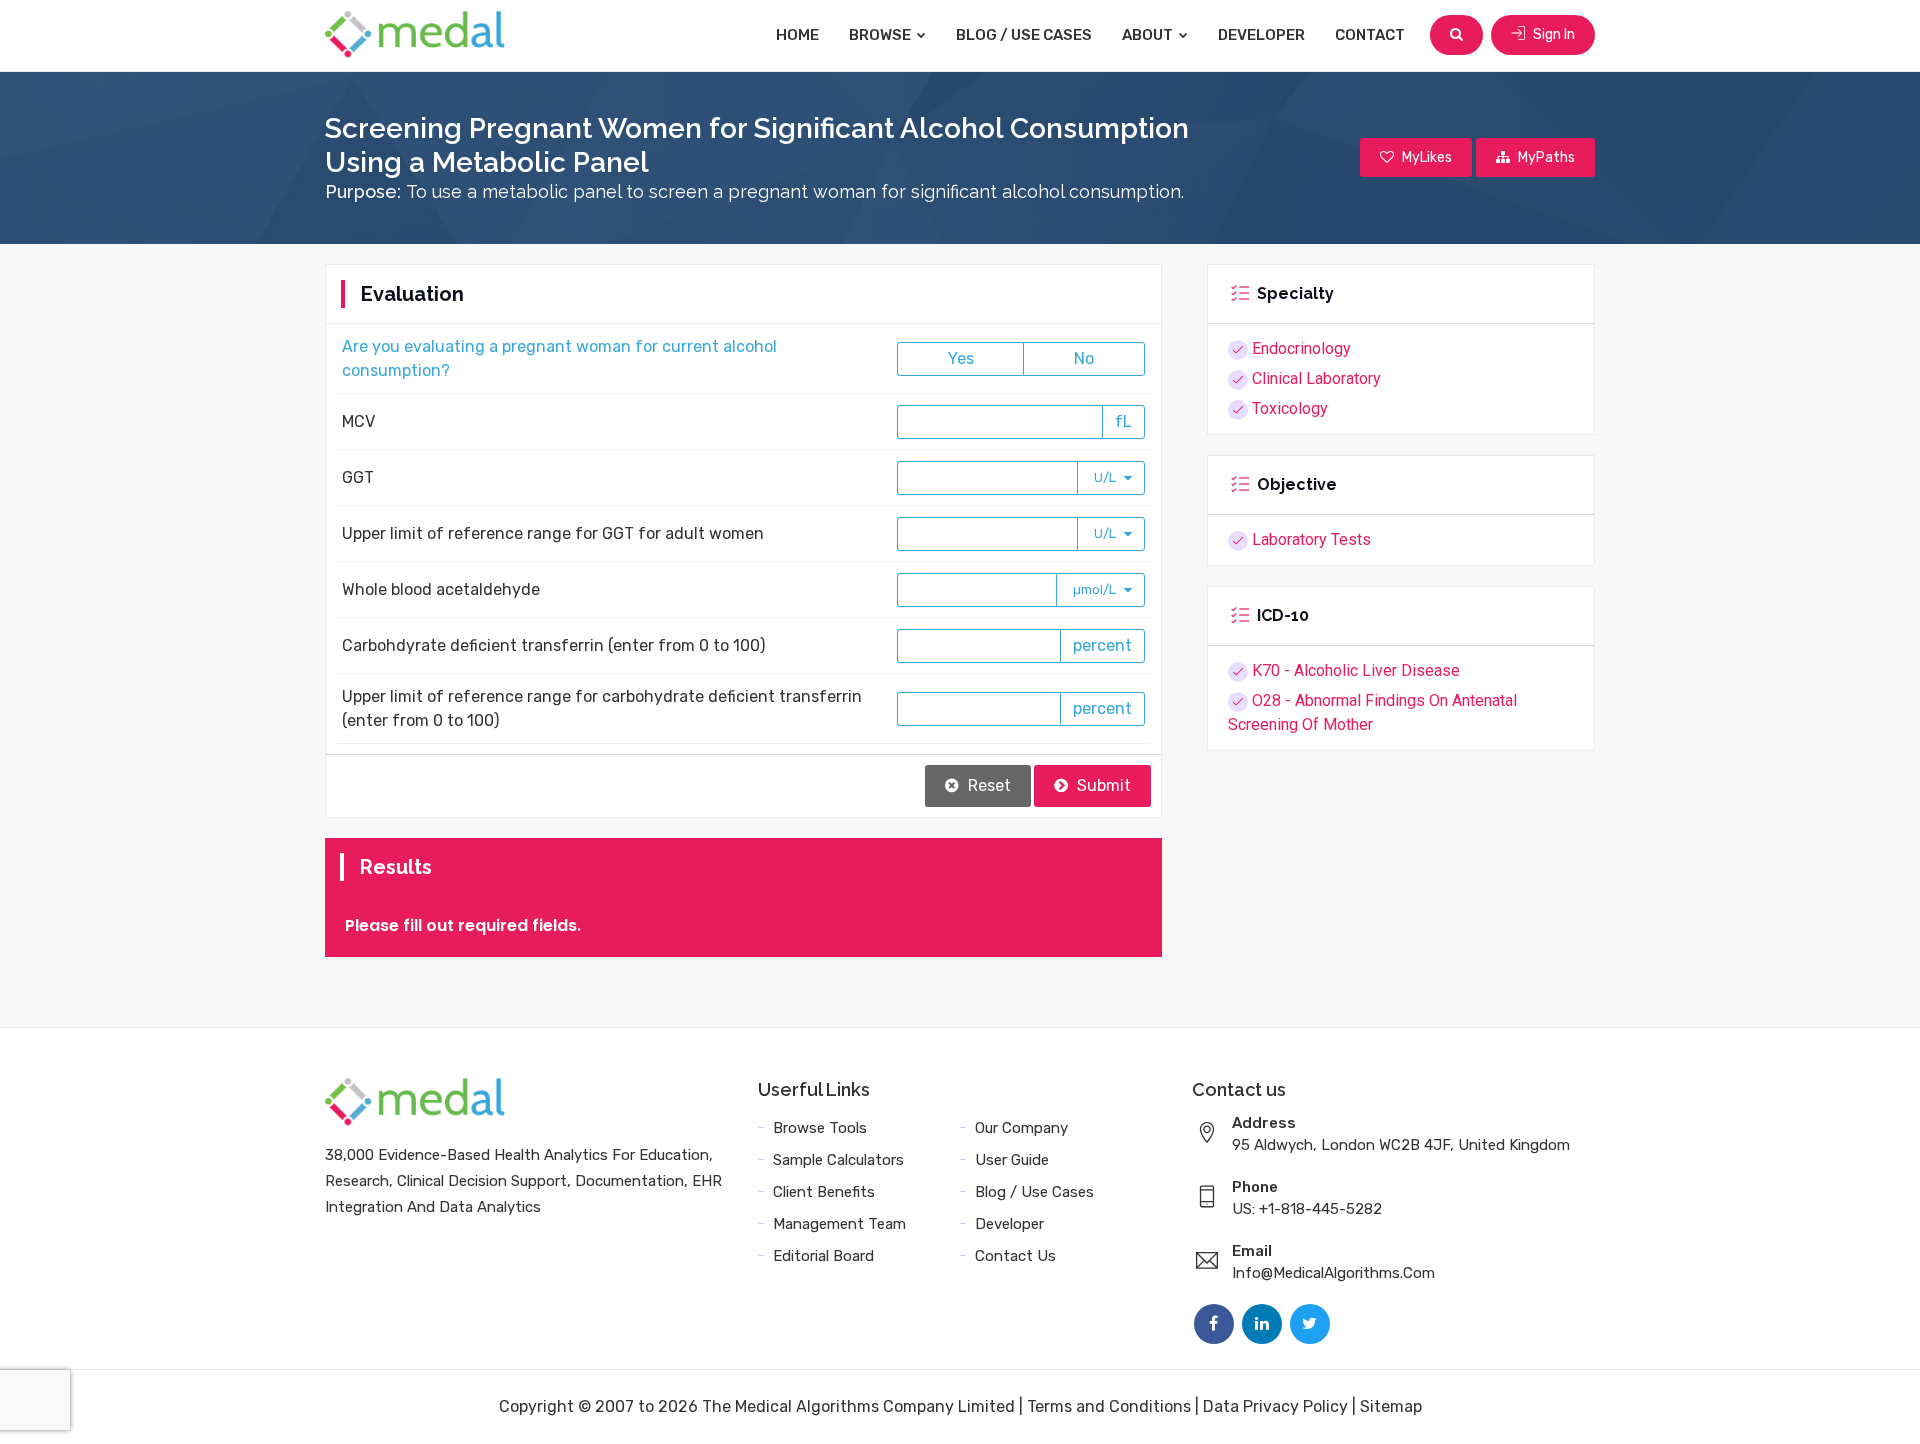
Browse (881, 35)
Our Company (1021, 1128)
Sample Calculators (838, 1160)
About (1149, 35)
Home (797, 35)
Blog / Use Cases (1024, 35)
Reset (987, 785)
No (1084, 358)
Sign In (1552, 34)
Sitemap (1391, 1406)
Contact (1370, 35)
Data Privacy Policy (1275, 1406)
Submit (1102, 785)
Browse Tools (820, 1128)
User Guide (1012, 1160)
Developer (1261, 35)
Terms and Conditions (1109, 1406)
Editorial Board (823, 1256)
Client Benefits (824, 1192)
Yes (961, 358)
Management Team (839, 1224)
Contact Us (1015, 1256)
